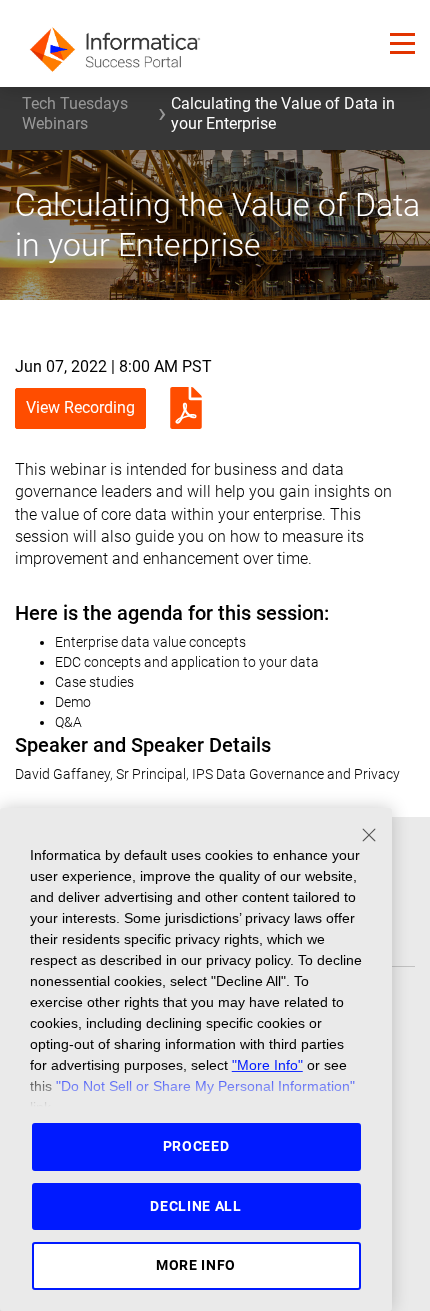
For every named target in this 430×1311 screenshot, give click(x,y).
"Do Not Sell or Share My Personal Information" (205, 1086)
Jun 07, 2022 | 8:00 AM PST (113, 366)
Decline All (196, 1206)
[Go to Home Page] (115, 43)
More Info (196, 1265)
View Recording (80, 407)
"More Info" (267, 1065)
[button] (402, 43)
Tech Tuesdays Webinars (75, 113)
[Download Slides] (181, 407)
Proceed (196, 1146)
